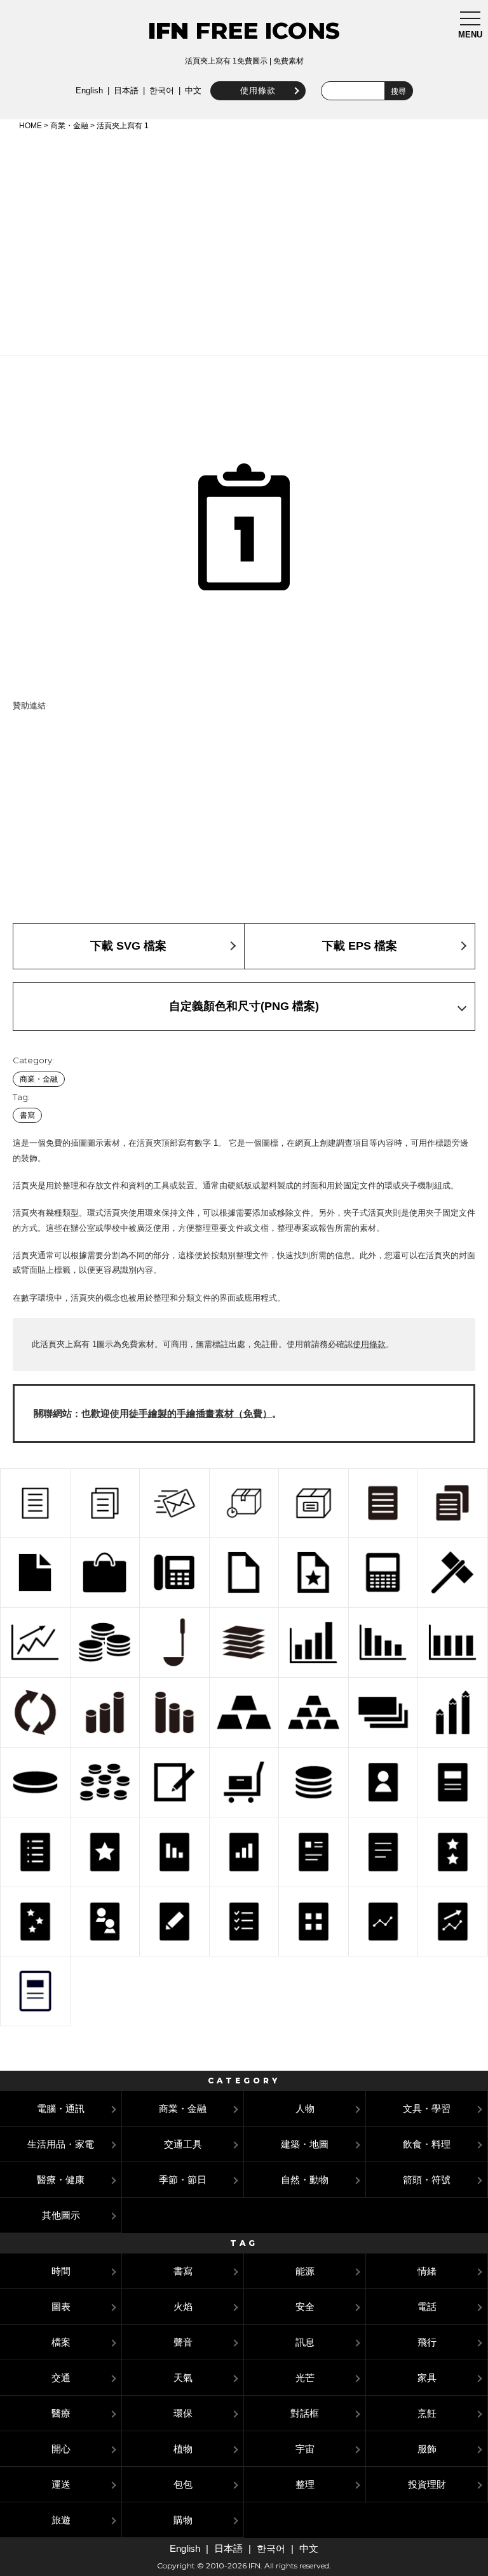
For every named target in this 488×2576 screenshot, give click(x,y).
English (89, 90)
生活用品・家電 (61, 2144)
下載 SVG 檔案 (128, 946)
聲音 (183, 2342)
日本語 (126, 90)
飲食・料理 (427, 2144)
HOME (30, 126)
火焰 (183, 2307)
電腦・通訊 (61, 2108)
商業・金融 (69, 126)
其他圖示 (61, 2215)
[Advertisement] (244, 241)
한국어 (162, 90)
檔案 (61, 2342)
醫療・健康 (61, 2180)
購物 (183, 2520)
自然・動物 (305, 2180)
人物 (305, 2108)
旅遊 (61, 2520)
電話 (427, 2307)
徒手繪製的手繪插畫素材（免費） (200, 1413)
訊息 (305, 2342)
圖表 (61, 2307)
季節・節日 (183, 2180)
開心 (61, 2449)
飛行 (427, 2342)
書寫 (27, 1115)
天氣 (183, 2378)
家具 (427, 2378)
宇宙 (305, 2449)
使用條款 (258, 90)
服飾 (427, 2449)
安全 (305, 2307)
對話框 (305, 2413)
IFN (168, 30)
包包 (183, 2484)
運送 (61, 2484)
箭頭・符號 (427, 2180)
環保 (183, 2413)
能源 (305, 2271)
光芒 (305, 2378)
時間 (61, 2271)
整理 (305, 2484)
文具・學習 (427, 2108)
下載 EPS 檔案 (360, 946)
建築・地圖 (305, 2144)
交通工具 (183, 2144)
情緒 (427, 2271)
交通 (61, 2378)
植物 (183, 2449)
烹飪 (427, 2413)
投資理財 (427, 2484)
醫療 (61, 2413)
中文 (193, 90)
